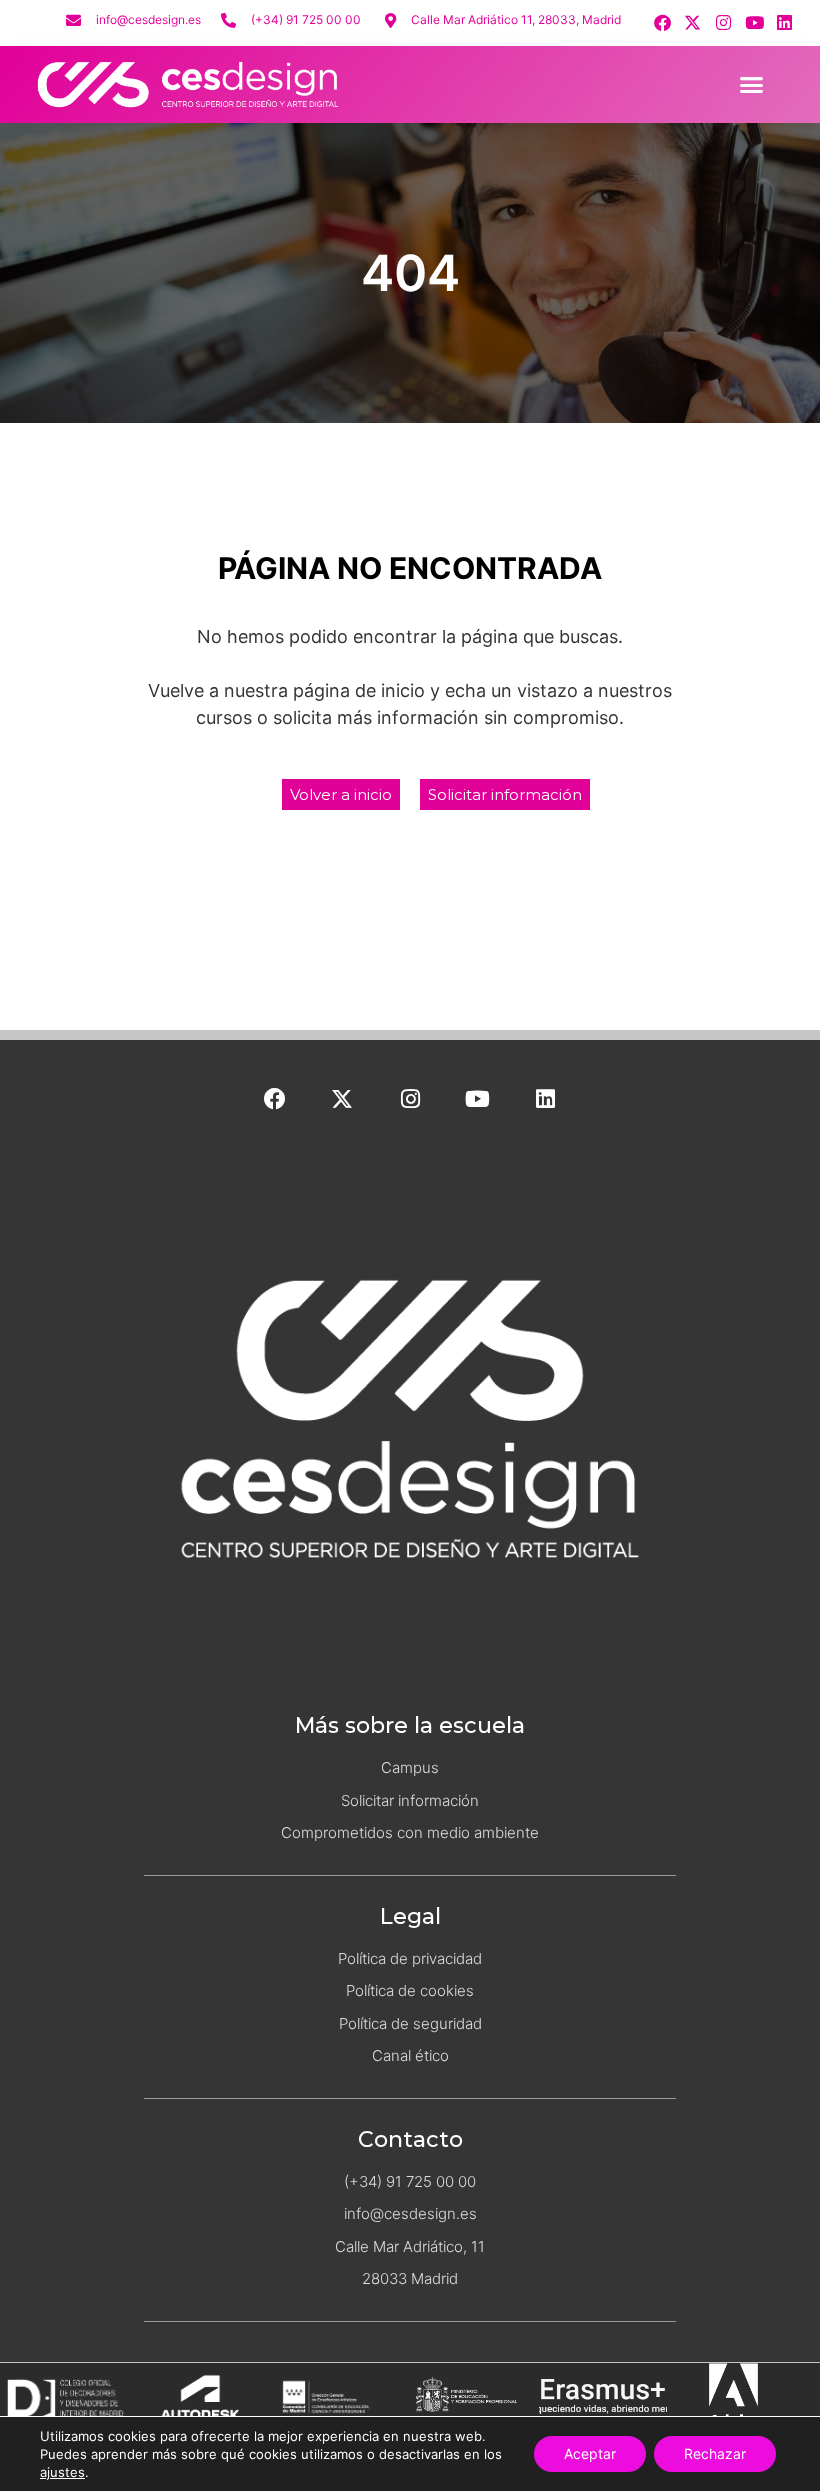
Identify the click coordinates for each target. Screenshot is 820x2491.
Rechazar (715, 2453)
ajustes (62, 2472)
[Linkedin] (784, 22)
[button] (752, 84)
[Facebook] (662, 22)
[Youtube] (754, 22)
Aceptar (590, 2453)
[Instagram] (723, 22)
